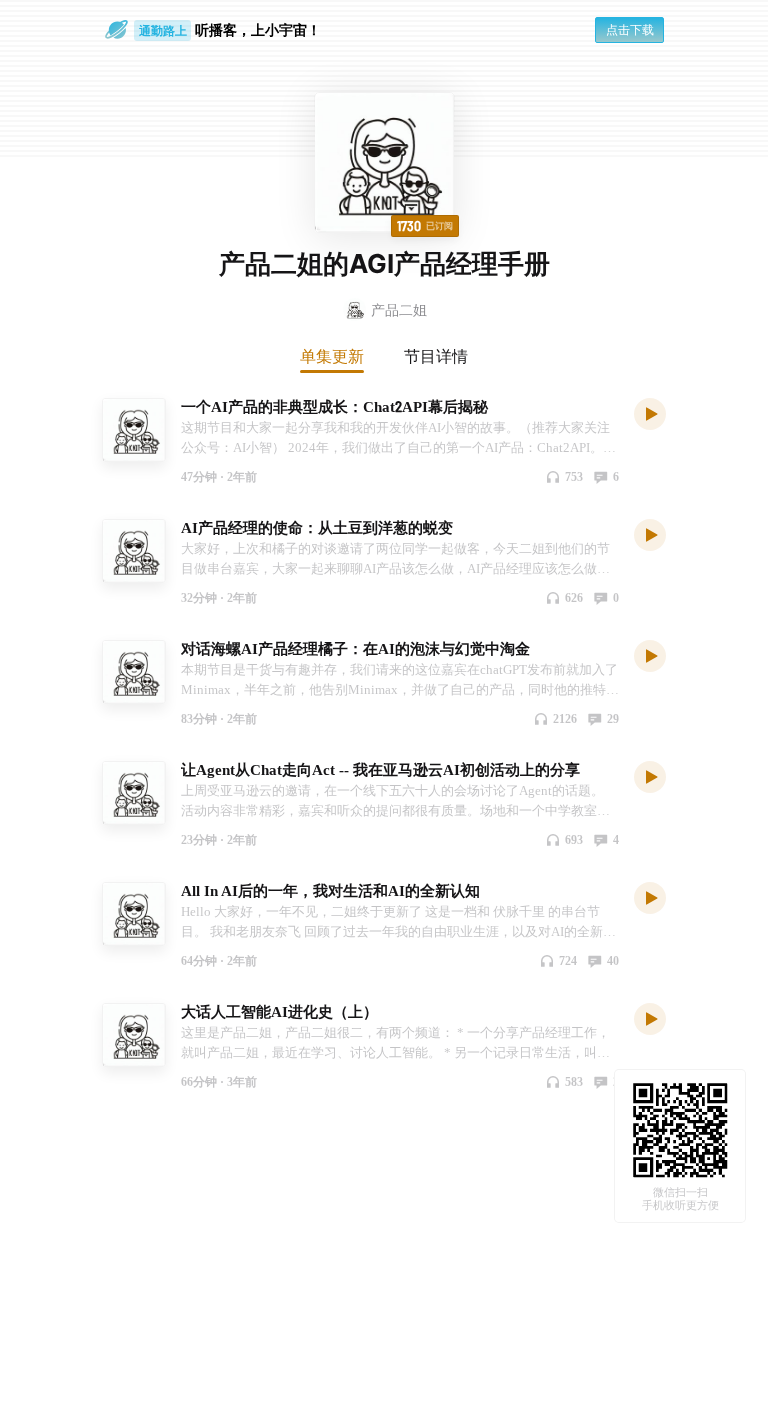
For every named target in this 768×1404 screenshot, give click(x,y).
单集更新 (332, 356)
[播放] (650, 413)
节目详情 (436, 356)
